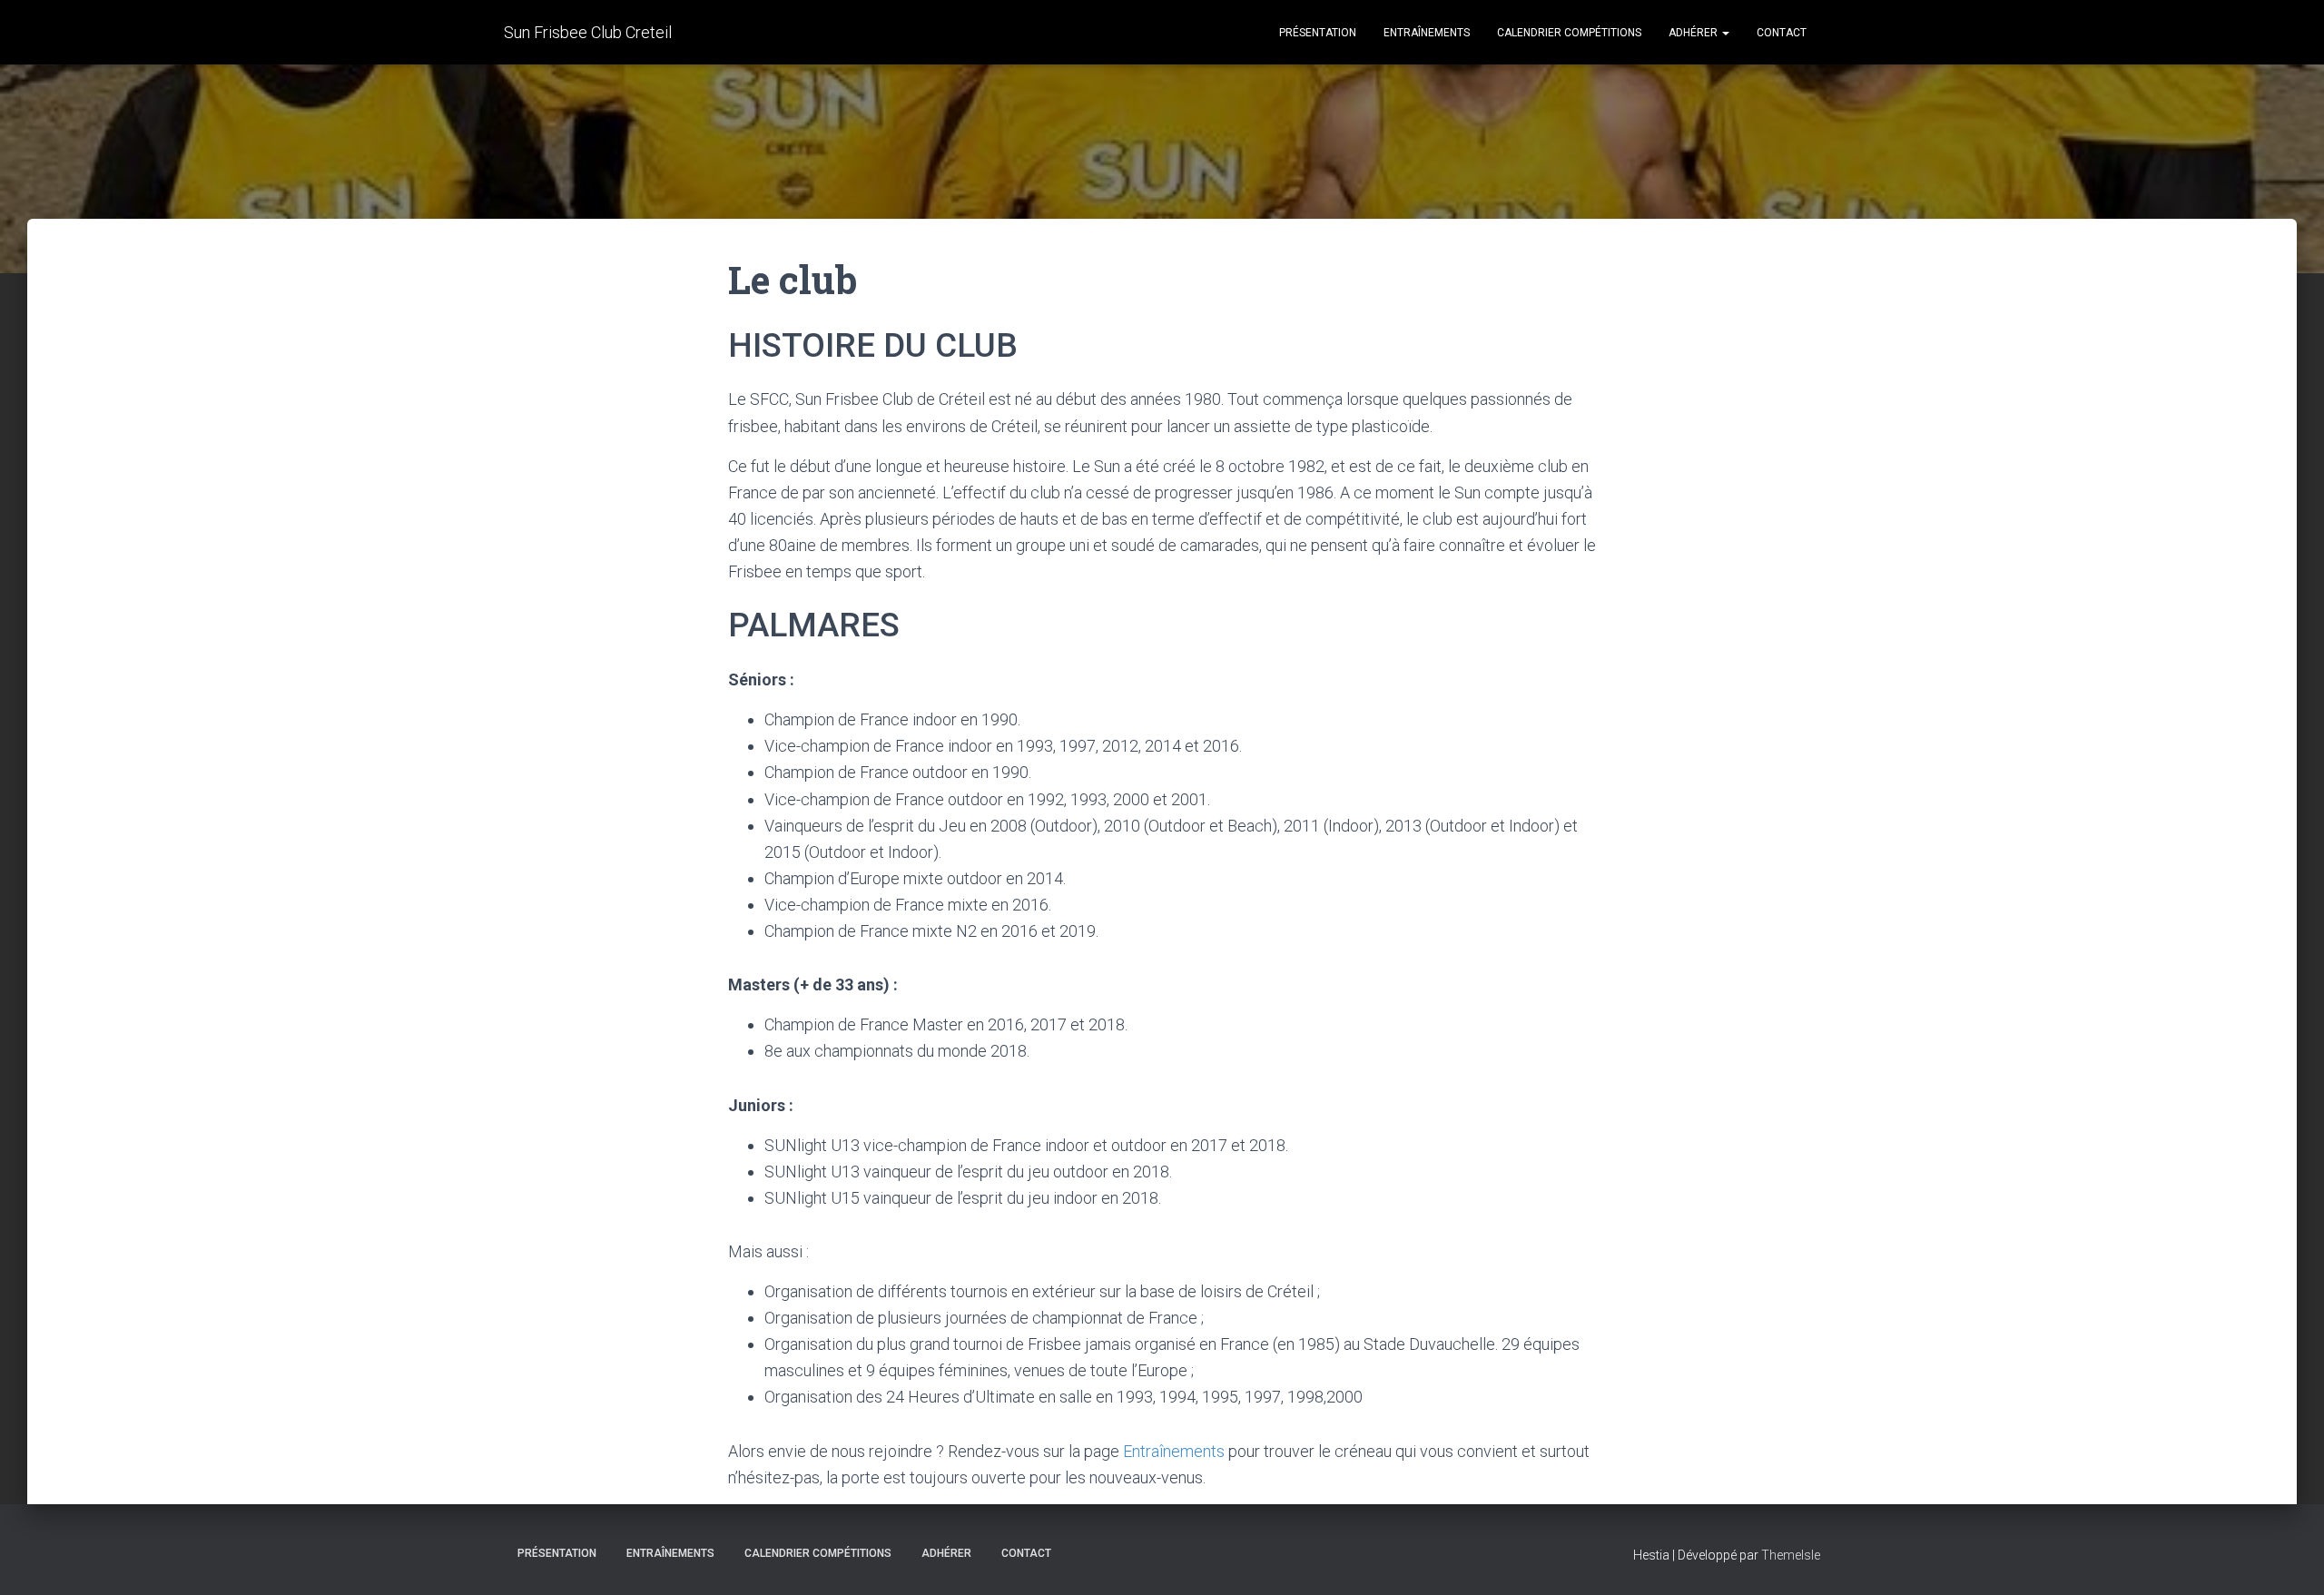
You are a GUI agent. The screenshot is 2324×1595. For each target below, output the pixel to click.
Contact (1782, 33)
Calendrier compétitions (1569, 33)
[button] (1725, 33)
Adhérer (1694, 33)
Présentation (1318, 33)
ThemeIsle (1791, 1555)
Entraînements (1427, 33)
